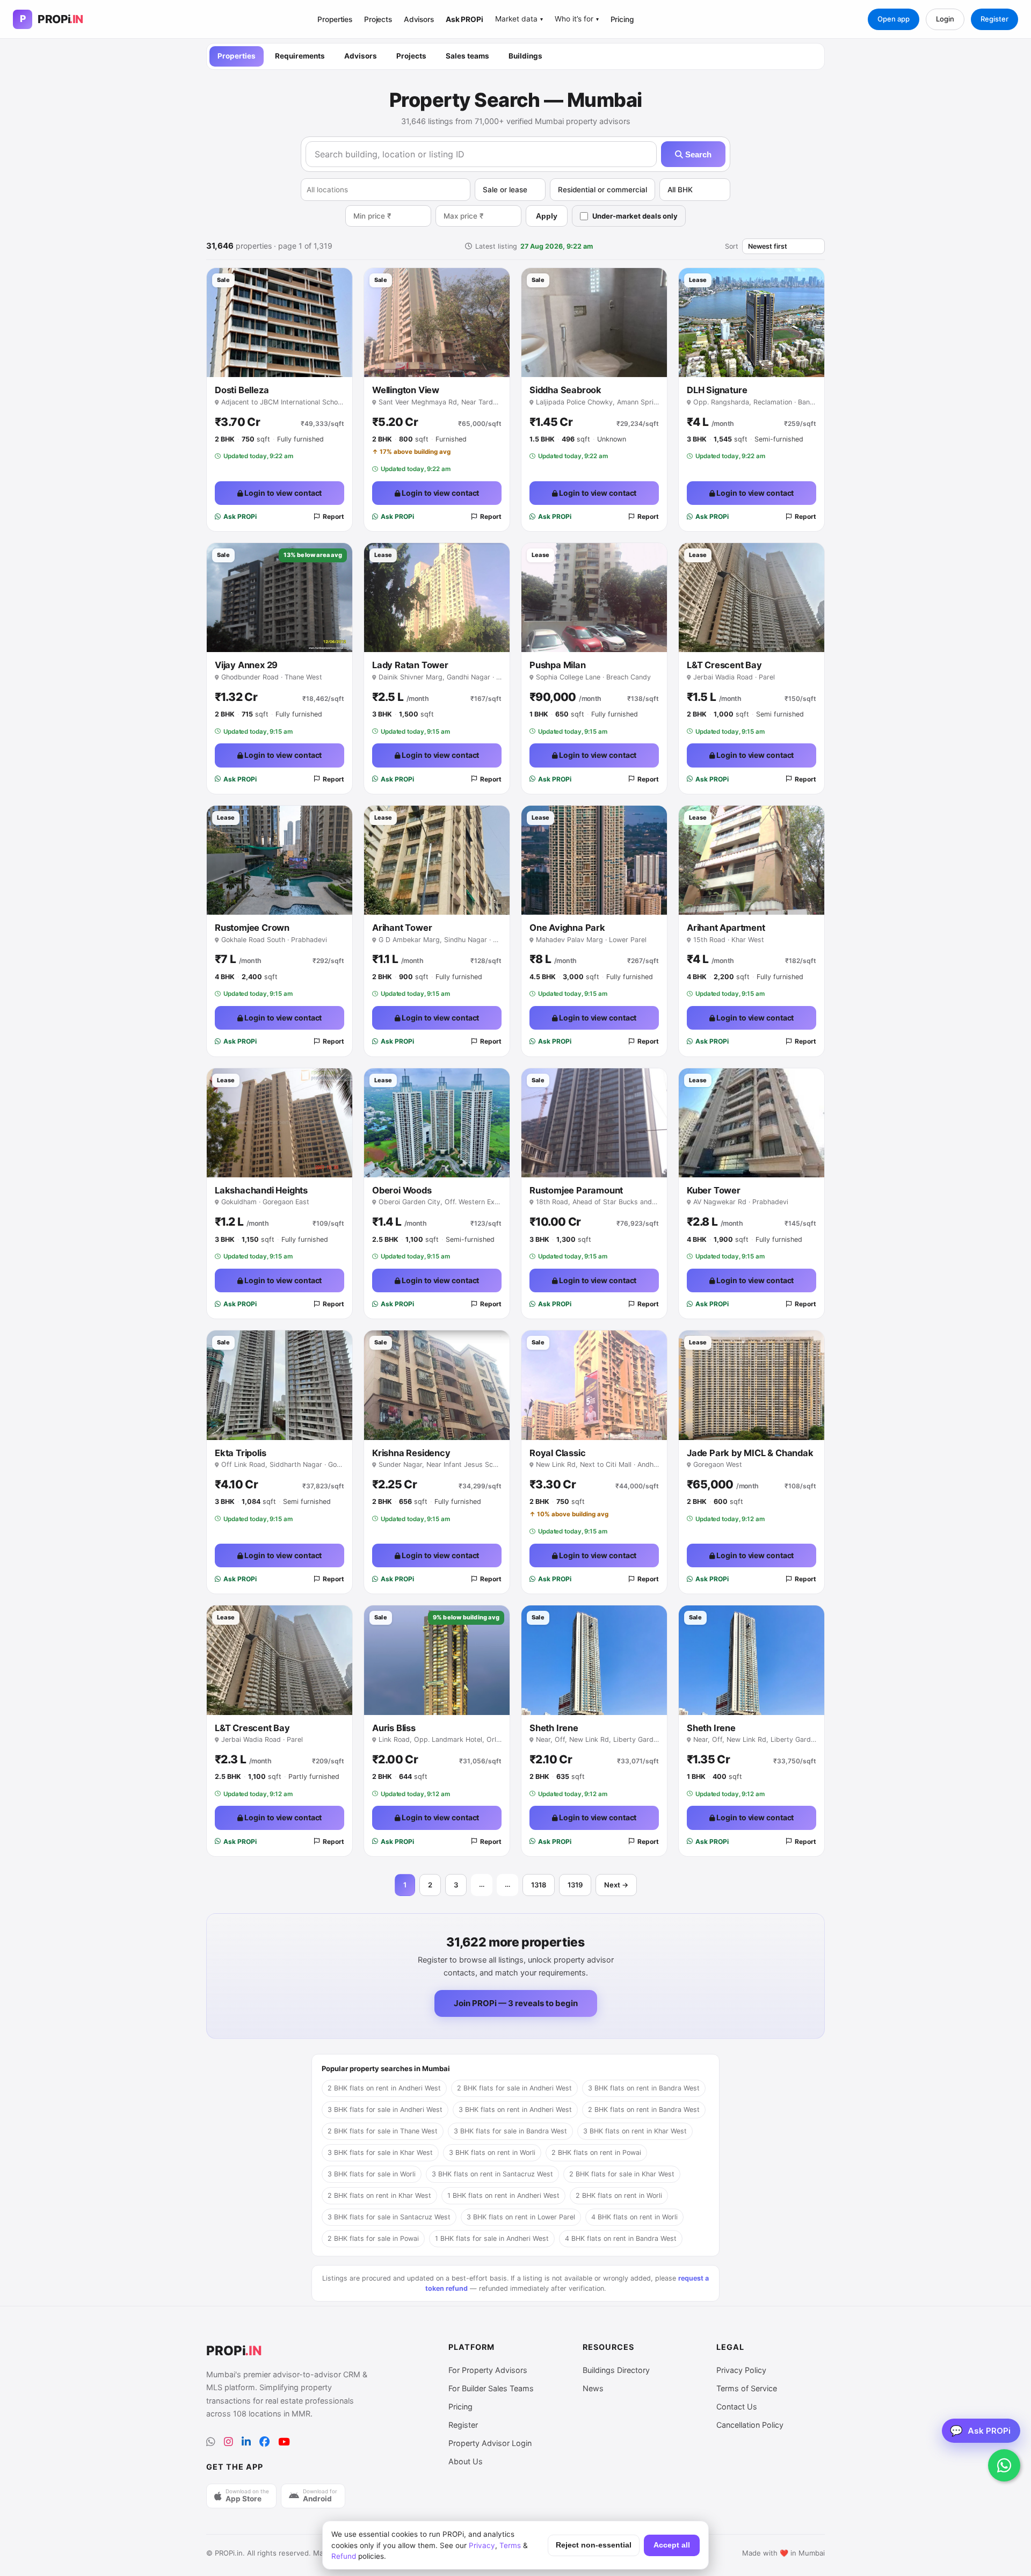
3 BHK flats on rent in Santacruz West (492, 2174)
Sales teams (467, 56)
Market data (519, 19)
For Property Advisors (488, 2370)
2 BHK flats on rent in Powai (596, 2152)
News (593, 2388)
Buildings (525, 56)
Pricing (622, 19)
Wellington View (406, 390)
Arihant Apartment (726, 928)
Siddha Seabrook (565, 390)
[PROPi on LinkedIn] (246, 2442)
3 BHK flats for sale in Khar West (380, 2152)
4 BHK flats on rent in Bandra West (621, 2238)
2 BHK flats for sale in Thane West (383, 2131)
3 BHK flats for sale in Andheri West (385, 2110)
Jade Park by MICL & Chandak (750, 1453)
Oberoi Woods (402, 1190)
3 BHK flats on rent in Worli (492, 2152)
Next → (616, 1885)
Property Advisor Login (490, 2443)
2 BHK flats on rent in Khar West (379, 2195)
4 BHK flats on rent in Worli (634, 2217)
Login (945, 19)
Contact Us (737, 2407)
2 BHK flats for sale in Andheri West (514, 2088)
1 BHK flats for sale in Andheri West (492, 2238)
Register (994, 19)
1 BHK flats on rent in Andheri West (503, 2195)
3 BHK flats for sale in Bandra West (510, 2131)
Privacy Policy (741, 2370)
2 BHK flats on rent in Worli (619, 2195)
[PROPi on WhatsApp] (211, 2442)
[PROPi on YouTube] (284, 2442)
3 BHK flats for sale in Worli (372, 2174)
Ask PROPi (464, 19)
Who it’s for (577, 19)
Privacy (482, 2545)
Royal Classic (557, 1453)
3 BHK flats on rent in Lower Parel (521, 2217)
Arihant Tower (402, 928)
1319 (575, 1885)
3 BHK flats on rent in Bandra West (644, 2088)
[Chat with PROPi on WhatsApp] (1004, 2465)
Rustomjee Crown (252, 928)
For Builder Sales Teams (491, 2388)
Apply (547, 216)
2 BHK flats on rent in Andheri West (384, 2088)
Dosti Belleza (242, 390)
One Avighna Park (567, 928)
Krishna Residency (411, 1453)
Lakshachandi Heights (261, 1190)
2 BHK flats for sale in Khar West (622, 2174)
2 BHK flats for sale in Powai (373, 2238)
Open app (894, 19)
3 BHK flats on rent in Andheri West (515, 2110)
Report (333, 516)
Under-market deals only (635, 216)
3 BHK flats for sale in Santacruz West (389, 2217)
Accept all (672, 2545)
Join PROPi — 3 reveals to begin (516, 2003)
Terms (510, 2545)
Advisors (419, 19)
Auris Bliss (394, 1728)
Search (697, 154)
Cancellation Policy (750, 2425)
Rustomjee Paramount (576, 1190)
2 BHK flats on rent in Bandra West (644, 2110)
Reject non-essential (594, 2545)
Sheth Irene (554, 1728)
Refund (344, 2556)
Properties (335, 19)
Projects (378, 19)
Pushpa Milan (558, 665)
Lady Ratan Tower (410, 665)
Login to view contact (283, 493)
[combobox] (386, 190)
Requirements (300, 56)
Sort (732, 246)
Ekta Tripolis (240, 1453)
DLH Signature (717, 390)
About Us (466, 2461)
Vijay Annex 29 (246, 665)
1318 (539, 1885)
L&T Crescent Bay (724, 665)
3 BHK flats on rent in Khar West (635, 2131)
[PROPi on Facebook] (264, 2442)
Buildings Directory (616, 2370)
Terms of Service (747, 2388)
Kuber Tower (714, 1190)
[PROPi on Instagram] (228, 2442)
